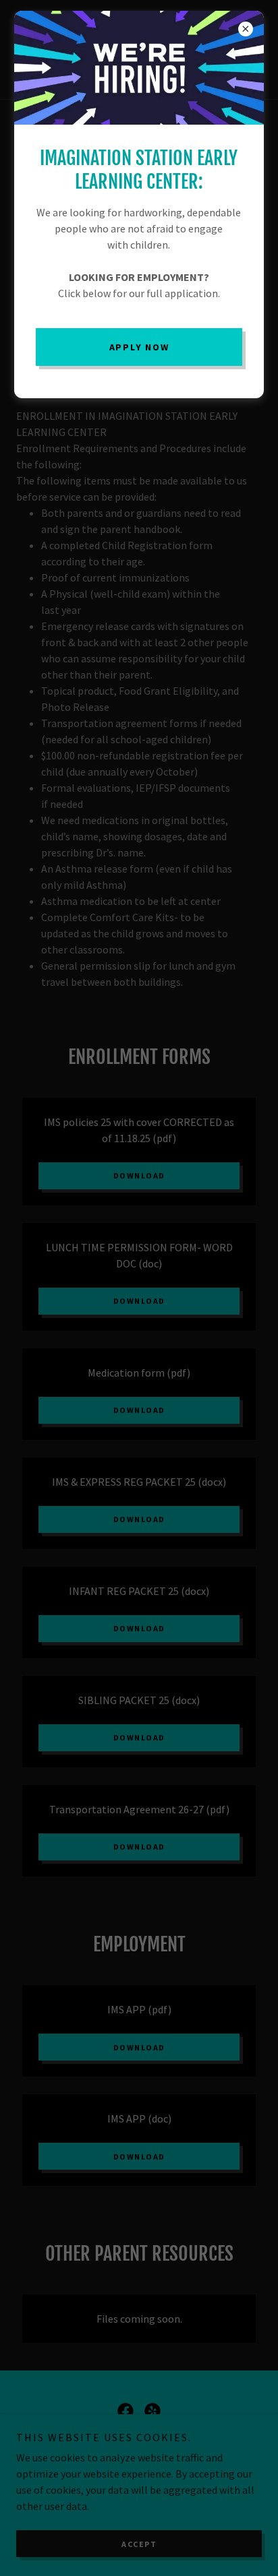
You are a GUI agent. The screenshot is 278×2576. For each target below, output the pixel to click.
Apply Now (139, 347)
